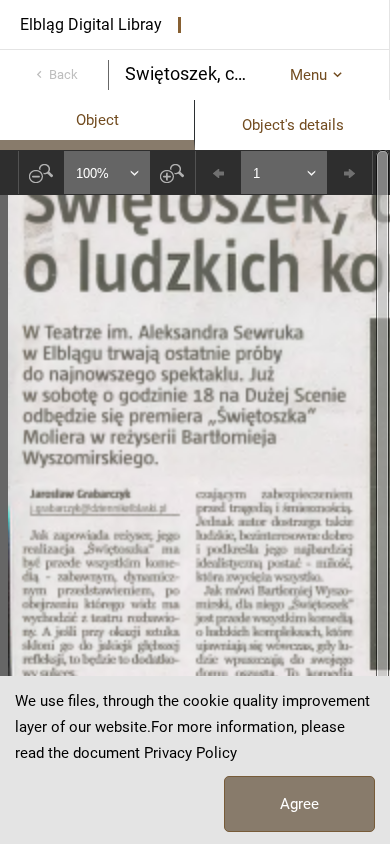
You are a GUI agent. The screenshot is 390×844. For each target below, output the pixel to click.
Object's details (293, 125)
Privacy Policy (190, 753)
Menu (308, 75)
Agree (299, 804)
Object (97, 120)
